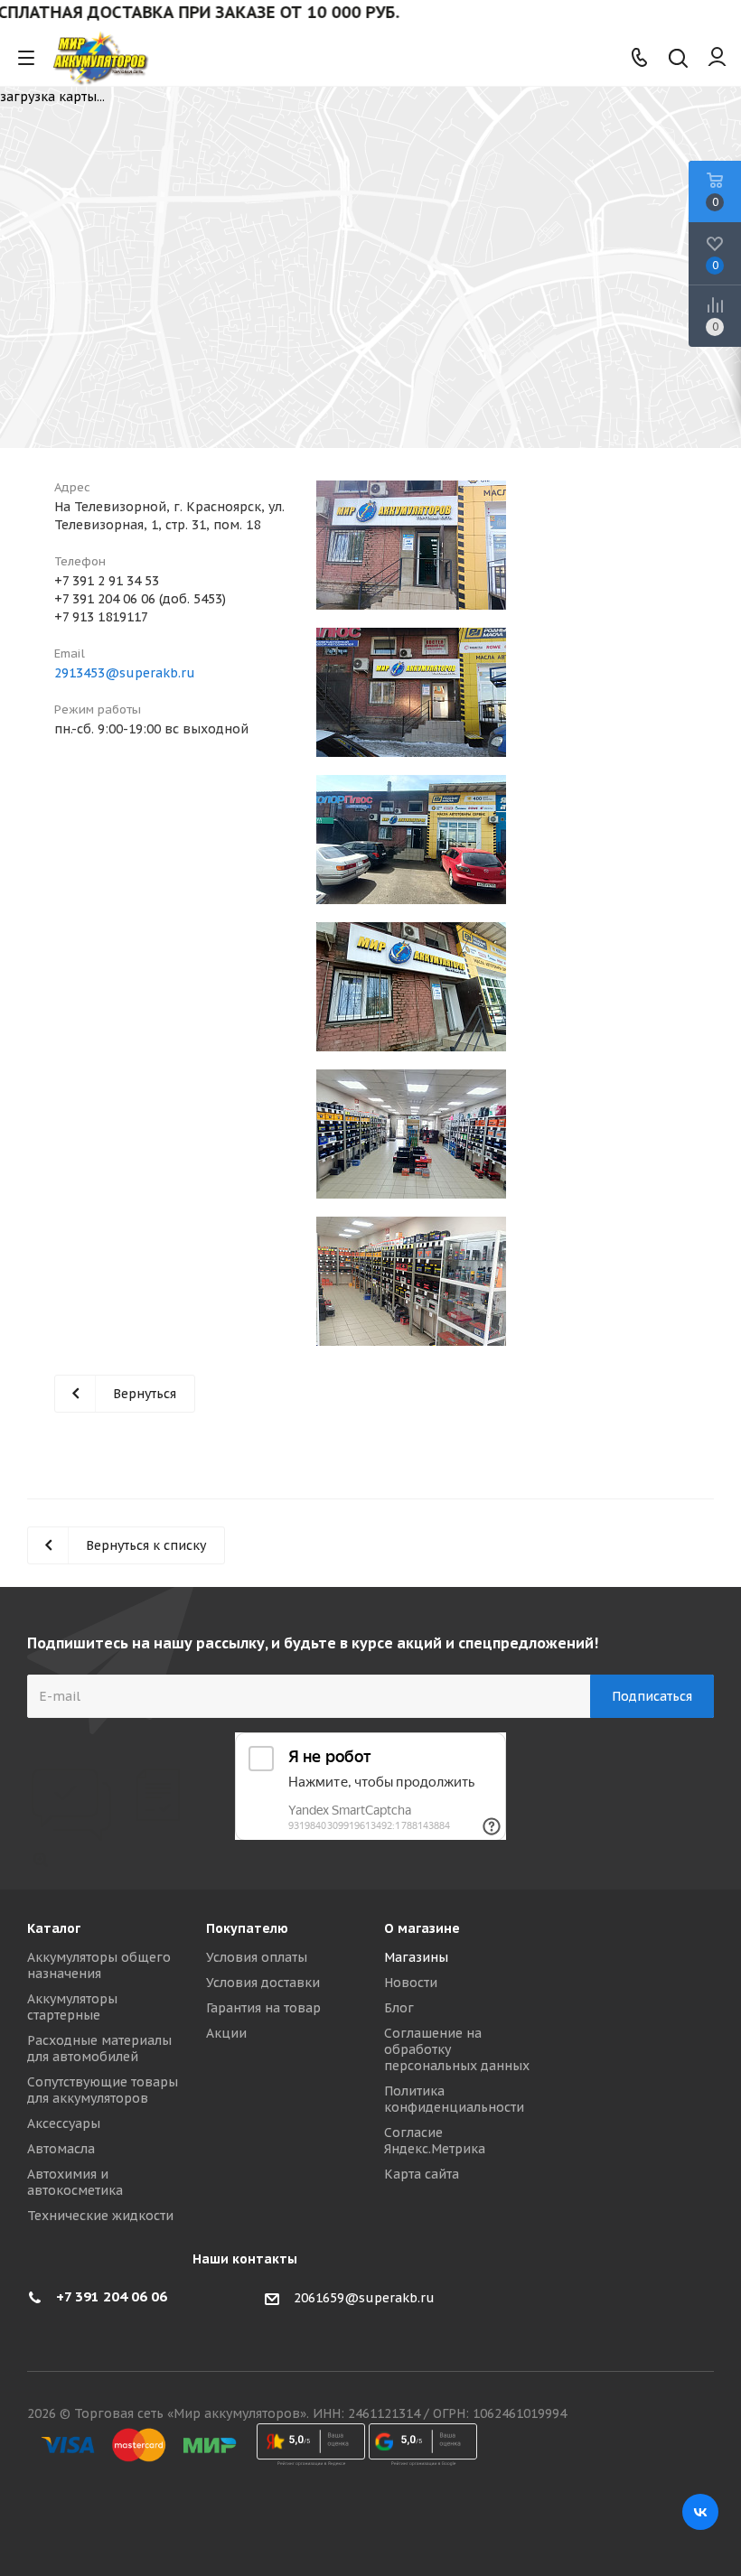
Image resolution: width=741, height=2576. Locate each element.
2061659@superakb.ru (364, 2298)
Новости (411, 1983)
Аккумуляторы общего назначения (99, 1965)
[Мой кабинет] (717, 58)
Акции (226, 2033)
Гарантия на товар (263, 2008)
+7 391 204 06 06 (112, 2296)
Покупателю (247, 1928)
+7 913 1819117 (101, 617)
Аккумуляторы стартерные (72, 2007)
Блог (399, 2008)
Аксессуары (64, 2123)
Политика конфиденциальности (454, 2099)
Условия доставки (263, 1983)
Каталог (54, 1928)
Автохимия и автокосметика (75, 2182)
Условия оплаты (257, 1957)
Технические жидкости (100, 2216)
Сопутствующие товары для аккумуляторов (103, 2090)
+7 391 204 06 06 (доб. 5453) (140, 599)
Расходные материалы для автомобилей (99, 2049)
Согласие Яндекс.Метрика (435, 2141)
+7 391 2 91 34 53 (107, 581)
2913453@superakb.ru (125, 673)
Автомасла (61, 2149)
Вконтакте (700, 2512)
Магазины (416, 1957)
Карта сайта (422, 2174)
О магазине (422, 1928)
